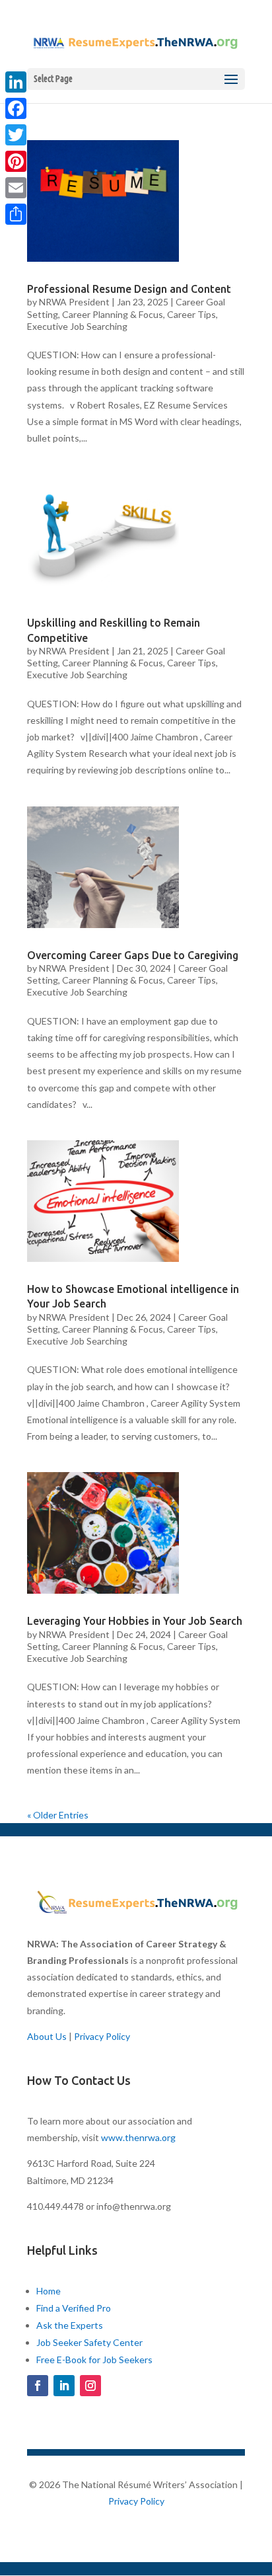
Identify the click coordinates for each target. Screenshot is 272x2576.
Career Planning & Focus (113, 314)
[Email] (16, 188)
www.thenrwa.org (138, 2137)
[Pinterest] (16, 161)
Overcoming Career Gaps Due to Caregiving (133, 955)
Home (49, 2291)
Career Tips (191, 314)
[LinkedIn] (16, 82)
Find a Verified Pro (74, 2308)
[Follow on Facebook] (38, 2386)
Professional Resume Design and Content (129, 289)
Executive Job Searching (77, 326)
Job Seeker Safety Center (89, 2342)
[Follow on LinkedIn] (64, 2386)
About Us (47, 2036)
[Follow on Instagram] (90, 2386)
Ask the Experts (70, 2325)
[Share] (16, 214)
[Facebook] (16, 108)
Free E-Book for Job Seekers (94, 2360)
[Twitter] (16, 135)
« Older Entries (58, 1815)
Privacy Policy (102, 2036)
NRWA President (74, 302)
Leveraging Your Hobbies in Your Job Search (135, 1621)
